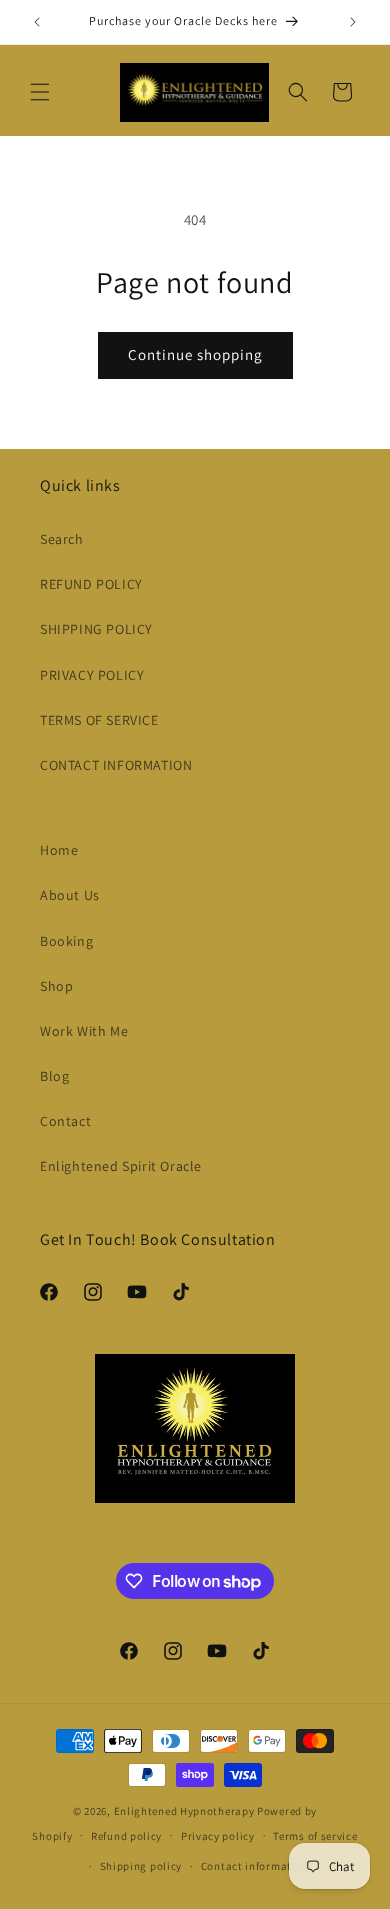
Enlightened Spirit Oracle (121, 1166)
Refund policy (126, 1836)
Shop (56, 986)
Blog (54, 1076)
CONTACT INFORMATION (116, 765)
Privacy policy (218, 1836)
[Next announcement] (353, 22)
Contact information (255, 1866)
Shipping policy (141, 1866)
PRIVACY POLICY (92, 675)
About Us (70, 895)
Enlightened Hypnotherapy (184, 1811)
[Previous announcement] (37, 22)
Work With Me (84, 1031)
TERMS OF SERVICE (99, 720)
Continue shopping (195, 354)
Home (59, 850)
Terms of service (315, 1836)
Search (62, 539)
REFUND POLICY (91, 584)
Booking (66, 941)
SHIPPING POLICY (96, 629)
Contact (65, 1121)
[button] (40, 92)
